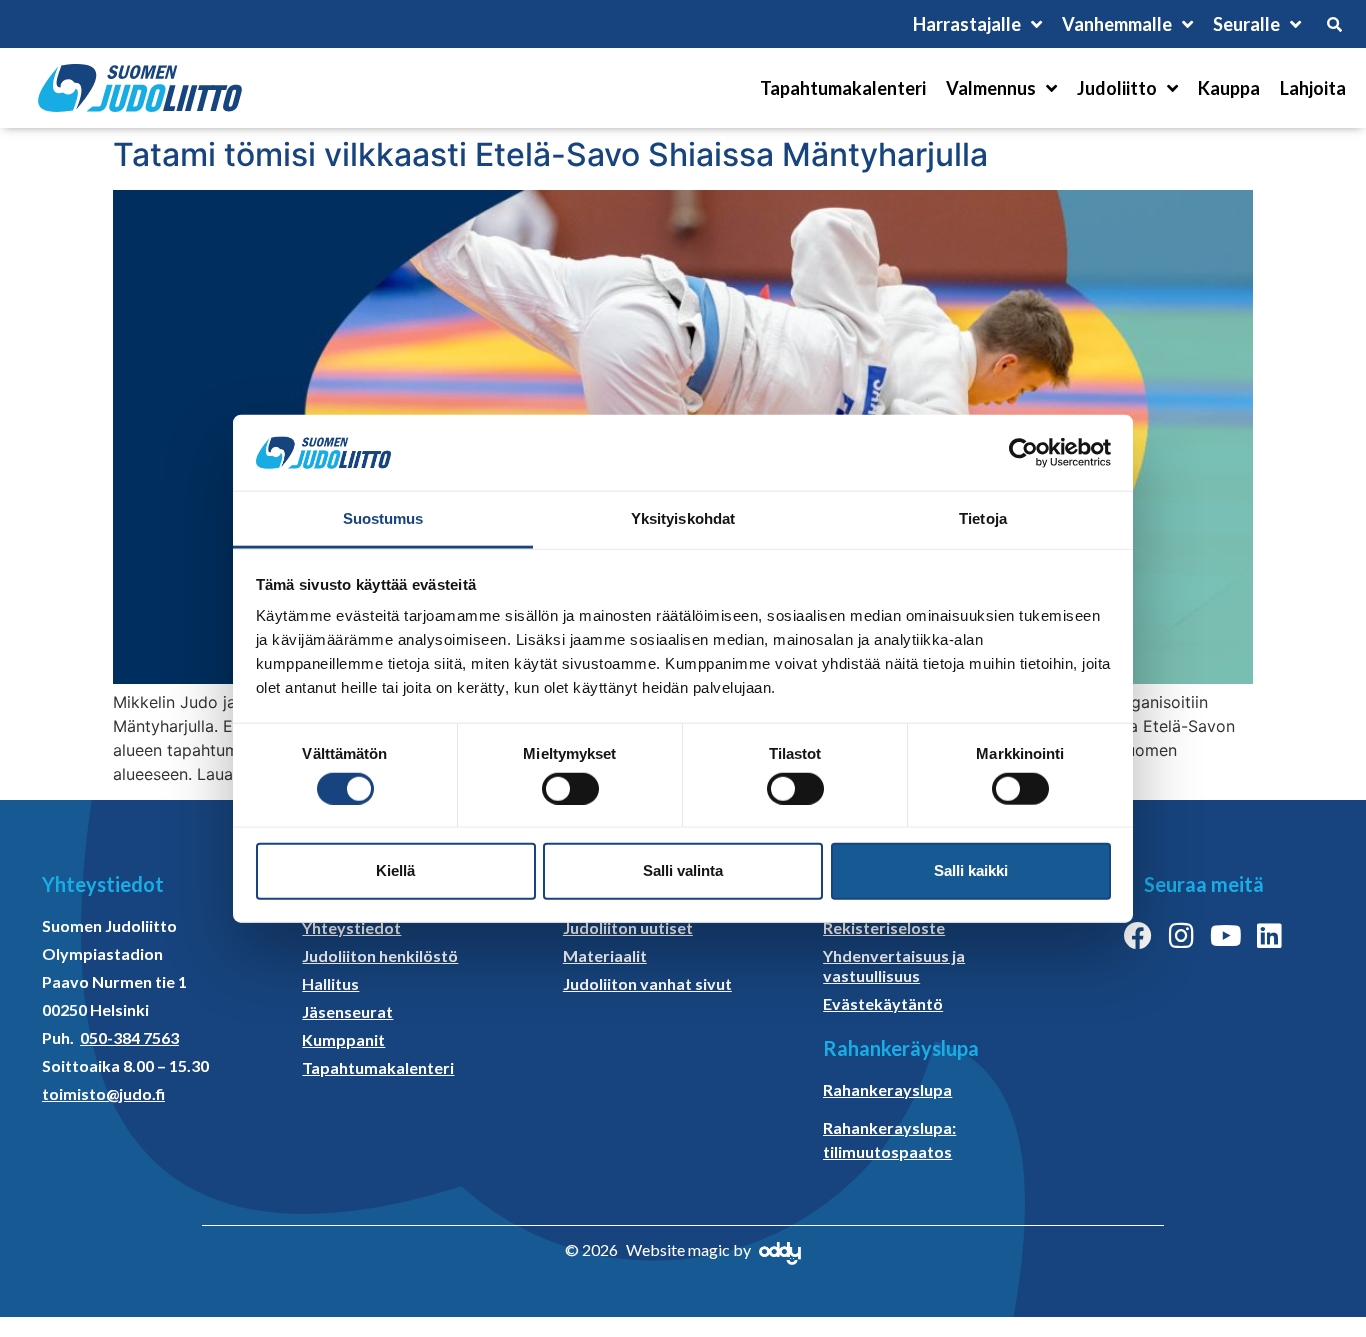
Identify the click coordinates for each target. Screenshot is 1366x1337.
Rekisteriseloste (884, 927)
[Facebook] (1138, 936)
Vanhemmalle (1117, 24)
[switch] (570, 788)
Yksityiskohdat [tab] (683, 518)
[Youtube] (1226, 936)
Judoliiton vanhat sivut (647, 983)
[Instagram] (1182, 936)
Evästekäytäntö (883, 1003)
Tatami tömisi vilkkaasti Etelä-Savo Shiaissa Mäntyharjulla (550, 154)
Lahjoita (1313, 88)
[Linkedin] (1270, 936)
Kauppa (1229, 88)
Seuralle (1246, 24)
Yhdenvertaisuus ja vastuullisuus (894, 965)
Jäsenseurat (347, 1011)
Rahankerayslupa (887, 1089)
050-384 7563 (129, 1037)
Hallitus (330, 983)
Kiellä (395, 870)
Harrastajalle (967, 24)
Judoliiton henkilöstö (380, 955)
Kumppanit (343, 1039)
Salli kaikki (971, 870)
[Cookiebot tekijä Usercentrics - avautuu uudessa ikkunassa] (1023, 453)
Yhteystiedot (351, 927)
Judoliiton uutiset (628, 927)
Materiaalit (605, 955)
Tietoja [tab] (983, 518)
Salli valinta (683, 870)
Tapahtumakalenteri (843, 88)
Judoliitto (1117, 88)
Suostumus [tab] (383, 518)
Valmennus (991, 88)
